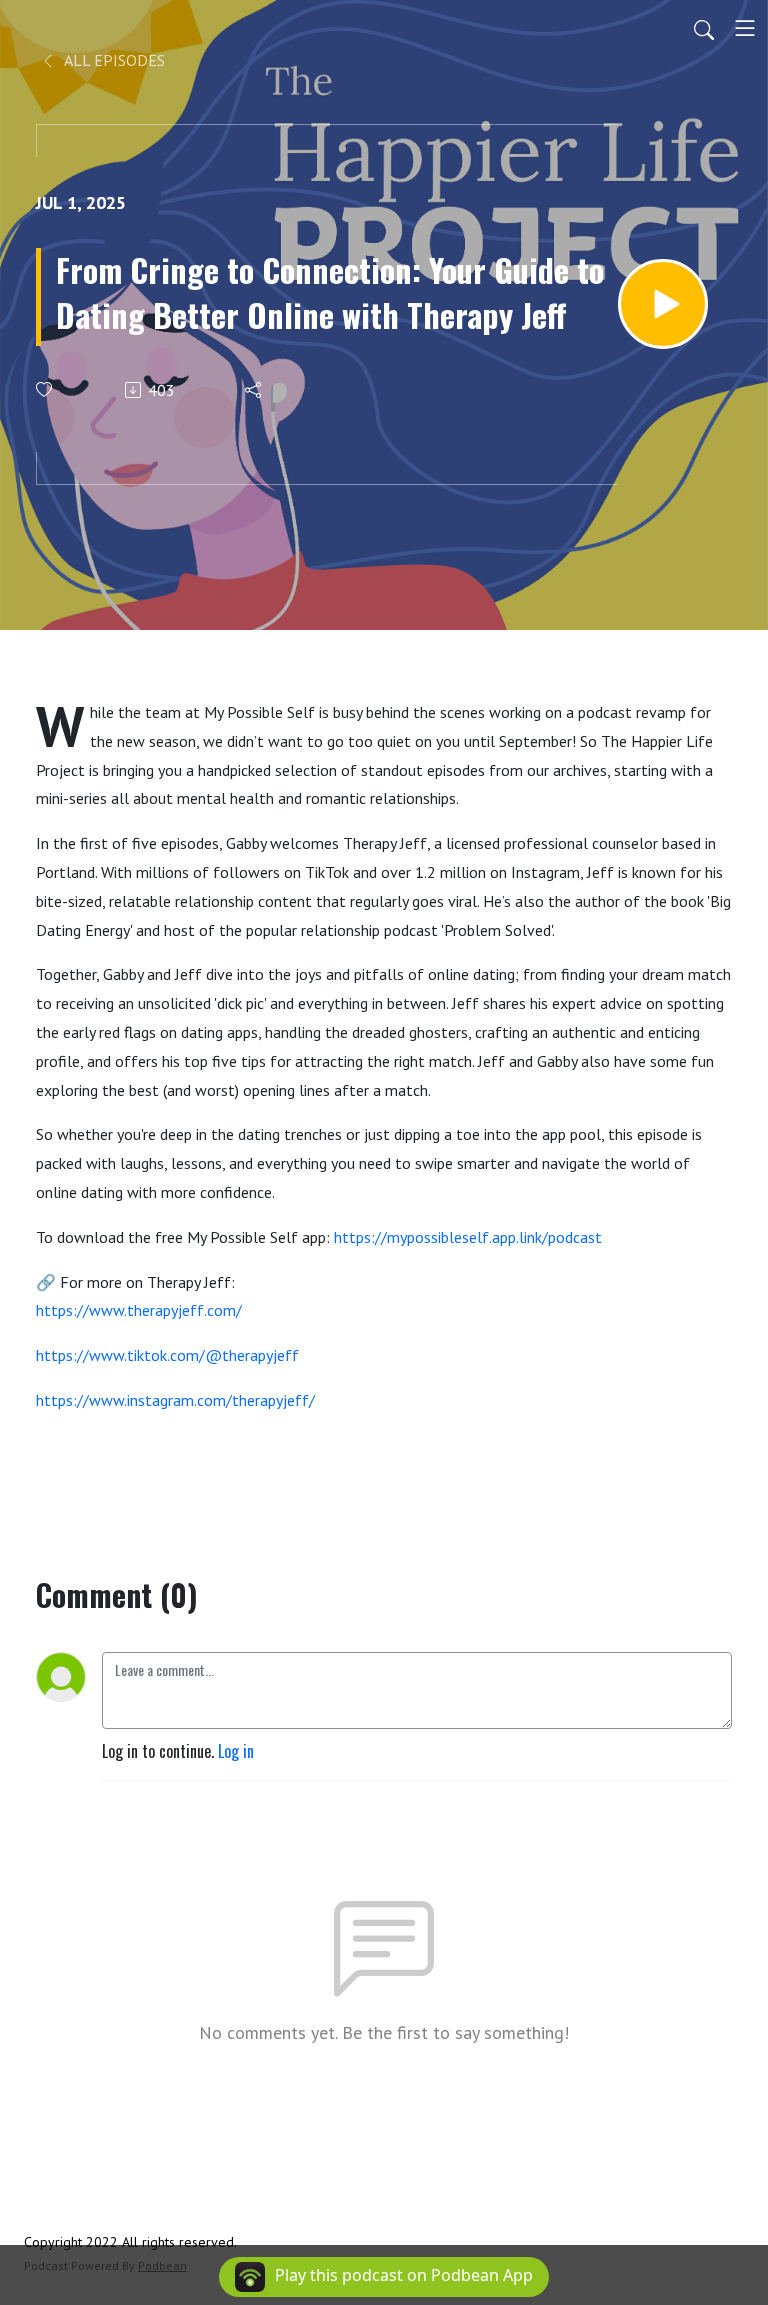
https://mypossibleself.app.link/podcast (468, 1237)
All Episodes (113, 60)
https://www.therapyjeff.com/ (139, 1310)
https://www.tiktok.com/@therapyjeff (167, 1355)
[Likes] (45, 389)
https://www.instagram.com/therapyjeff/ (175, 1400)
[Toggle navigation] (745, 28)
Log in (236, 1751)
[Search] (704, 28)
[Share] (254, 390)
